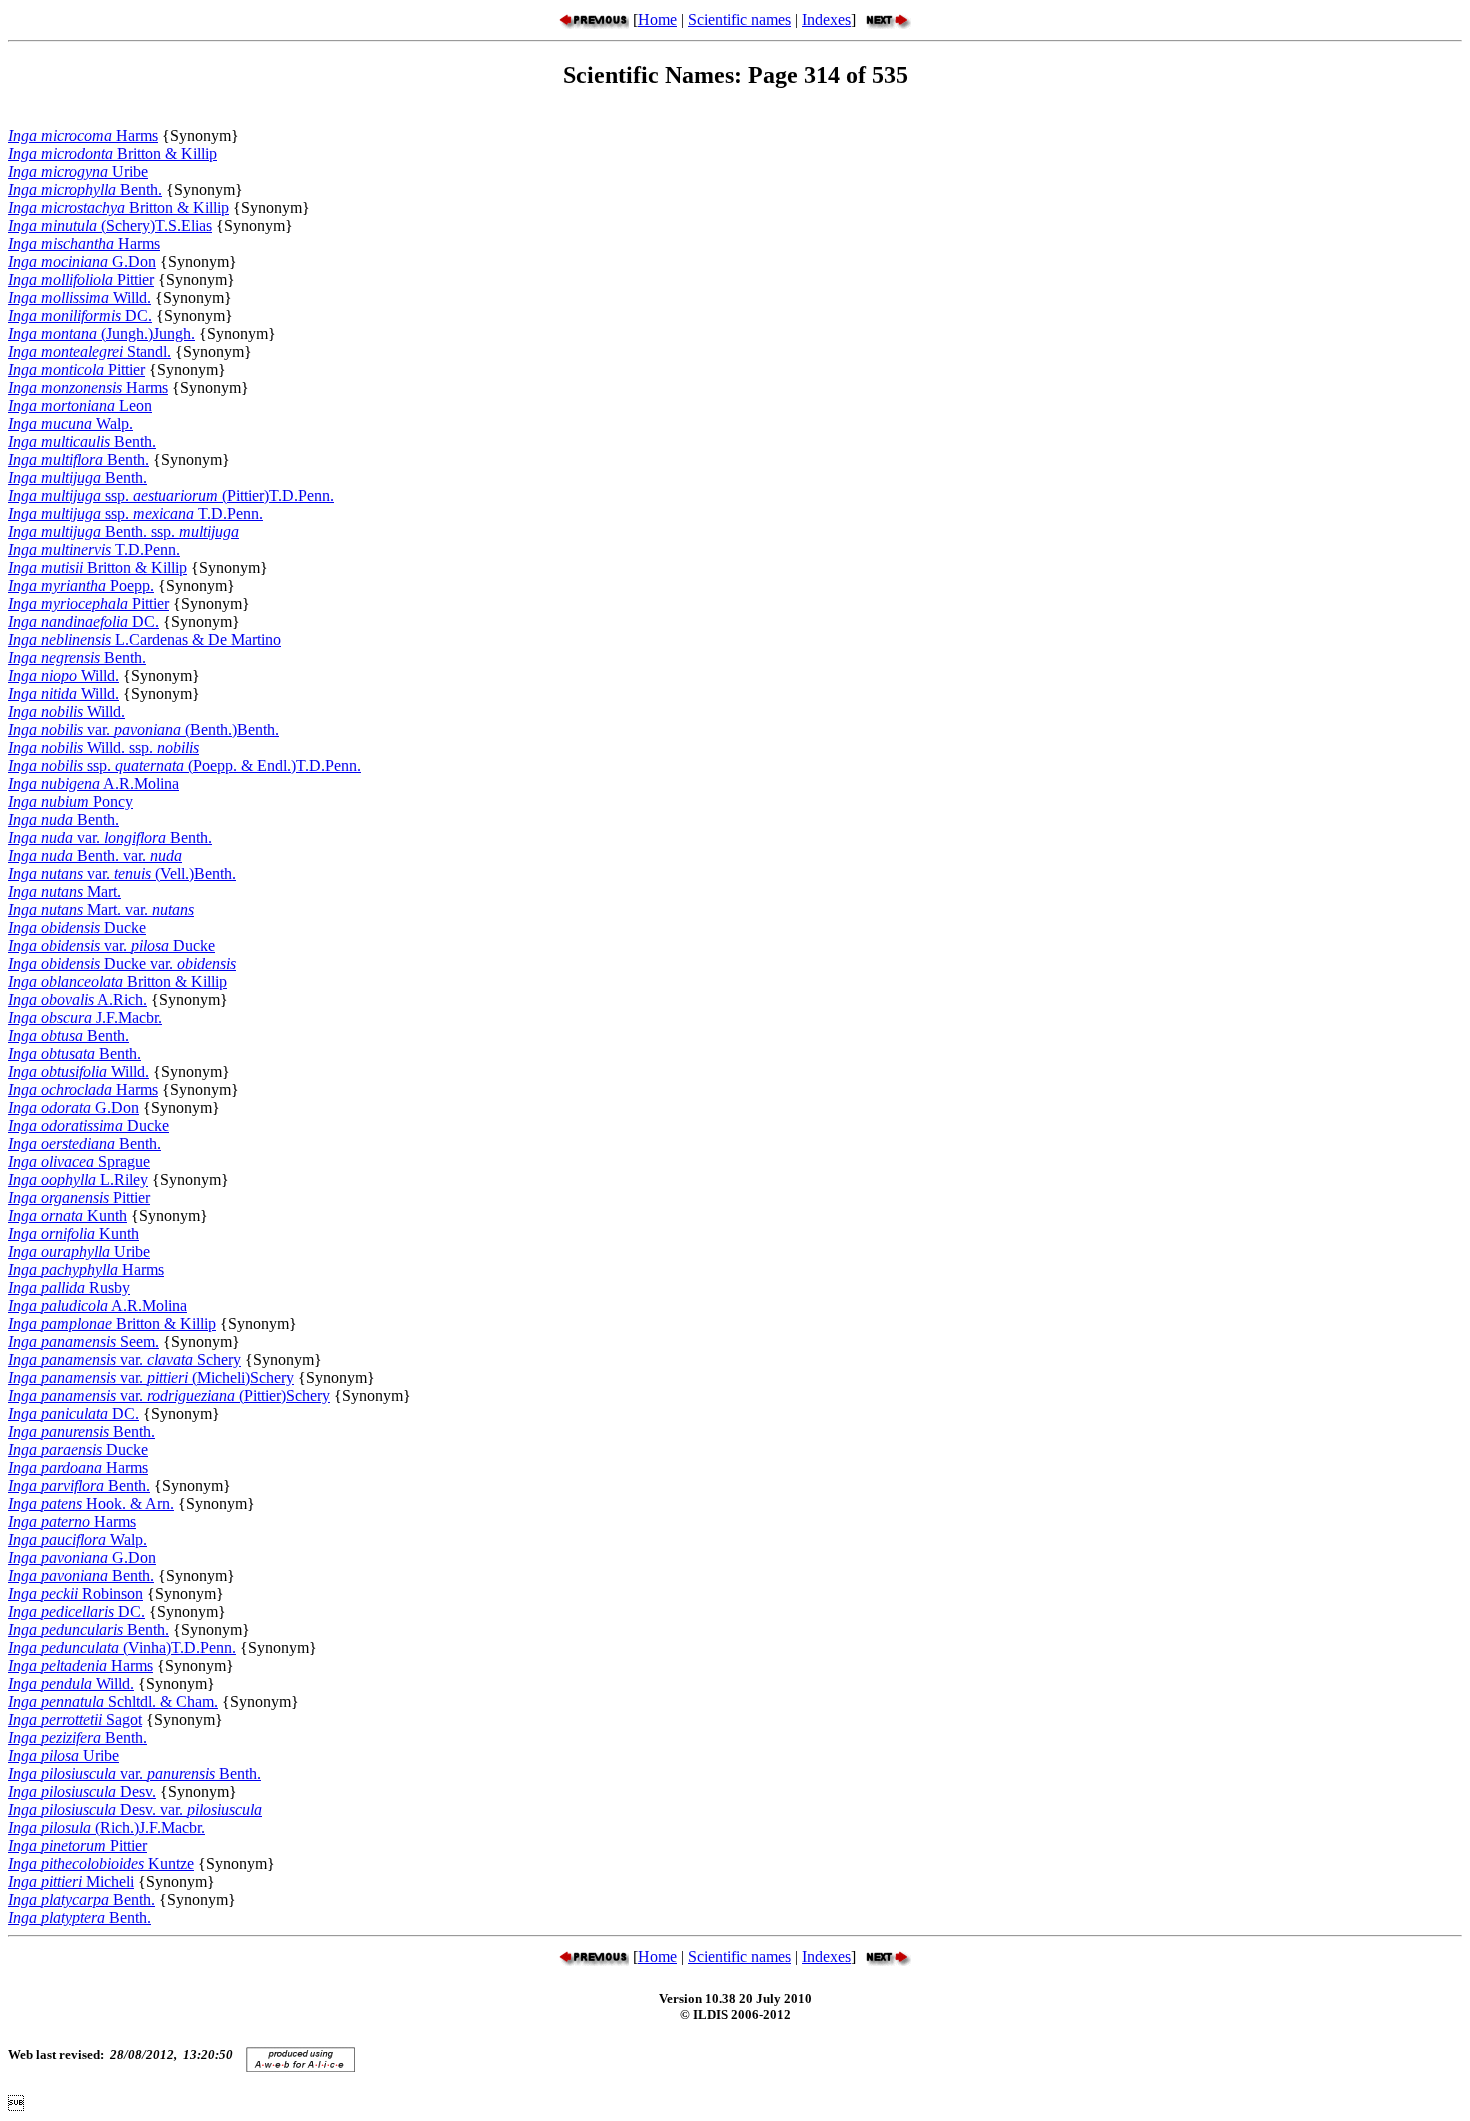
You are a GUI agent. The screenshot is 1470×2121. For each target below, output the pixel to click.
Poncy (70, 801)
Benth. (85, 189)
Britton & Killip (112, 153)
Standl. (89, 351)
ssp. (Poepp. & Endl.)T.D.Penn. (184, 765)
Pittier (81, 279)
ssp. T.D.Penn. (135, 513)
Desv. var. (135, 1809)
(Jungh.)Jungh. (101, 333)
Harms (83, 135)
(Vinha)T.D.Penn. (122, 1647)
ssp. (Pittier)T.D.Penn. (171, 495)
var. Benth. (110, 837)
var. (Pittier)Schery (169, 1395)
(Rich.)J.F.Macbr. (106, 1827)
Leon (80, 405)
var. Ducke (111, 945)
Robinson (75, 1593)
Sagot (75, 1719)
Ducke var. (122, 963)
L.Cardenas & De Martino (144, 639)
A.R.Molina (93, 783)
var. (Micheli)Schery (151, 1377)
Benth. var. (95, 855)
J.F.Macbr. (85, 1017)
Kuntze (101, 1863)
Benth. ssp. (123, 531)
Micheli (71, 1881)
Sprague (79, 1161)
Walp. (70, 423)
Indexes (826, 19)
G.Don (82, 261)
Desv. (82, 1791)
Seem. (83, 1341)
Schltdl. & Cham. (113, 1701)
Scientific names (739, 19)
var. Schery (124, 1359)
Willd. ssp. (103, 747)
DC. (80, 315)
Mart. (64, 891)
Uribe (78, 171)
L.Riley (78, 1179)
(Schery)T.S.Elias (110, 225)
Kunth (67, 1215)
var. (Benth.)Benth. (143, 729)
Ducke (77, 927)
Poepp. (81, 585)
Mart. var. (101, 909)
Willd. (79, 297)
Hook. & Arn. (91, 1503)
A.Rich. (77, 999)
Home (657, 19)
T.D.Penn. (94, 549)
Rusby (69, 1287)
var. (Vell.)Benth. (122, 873)
